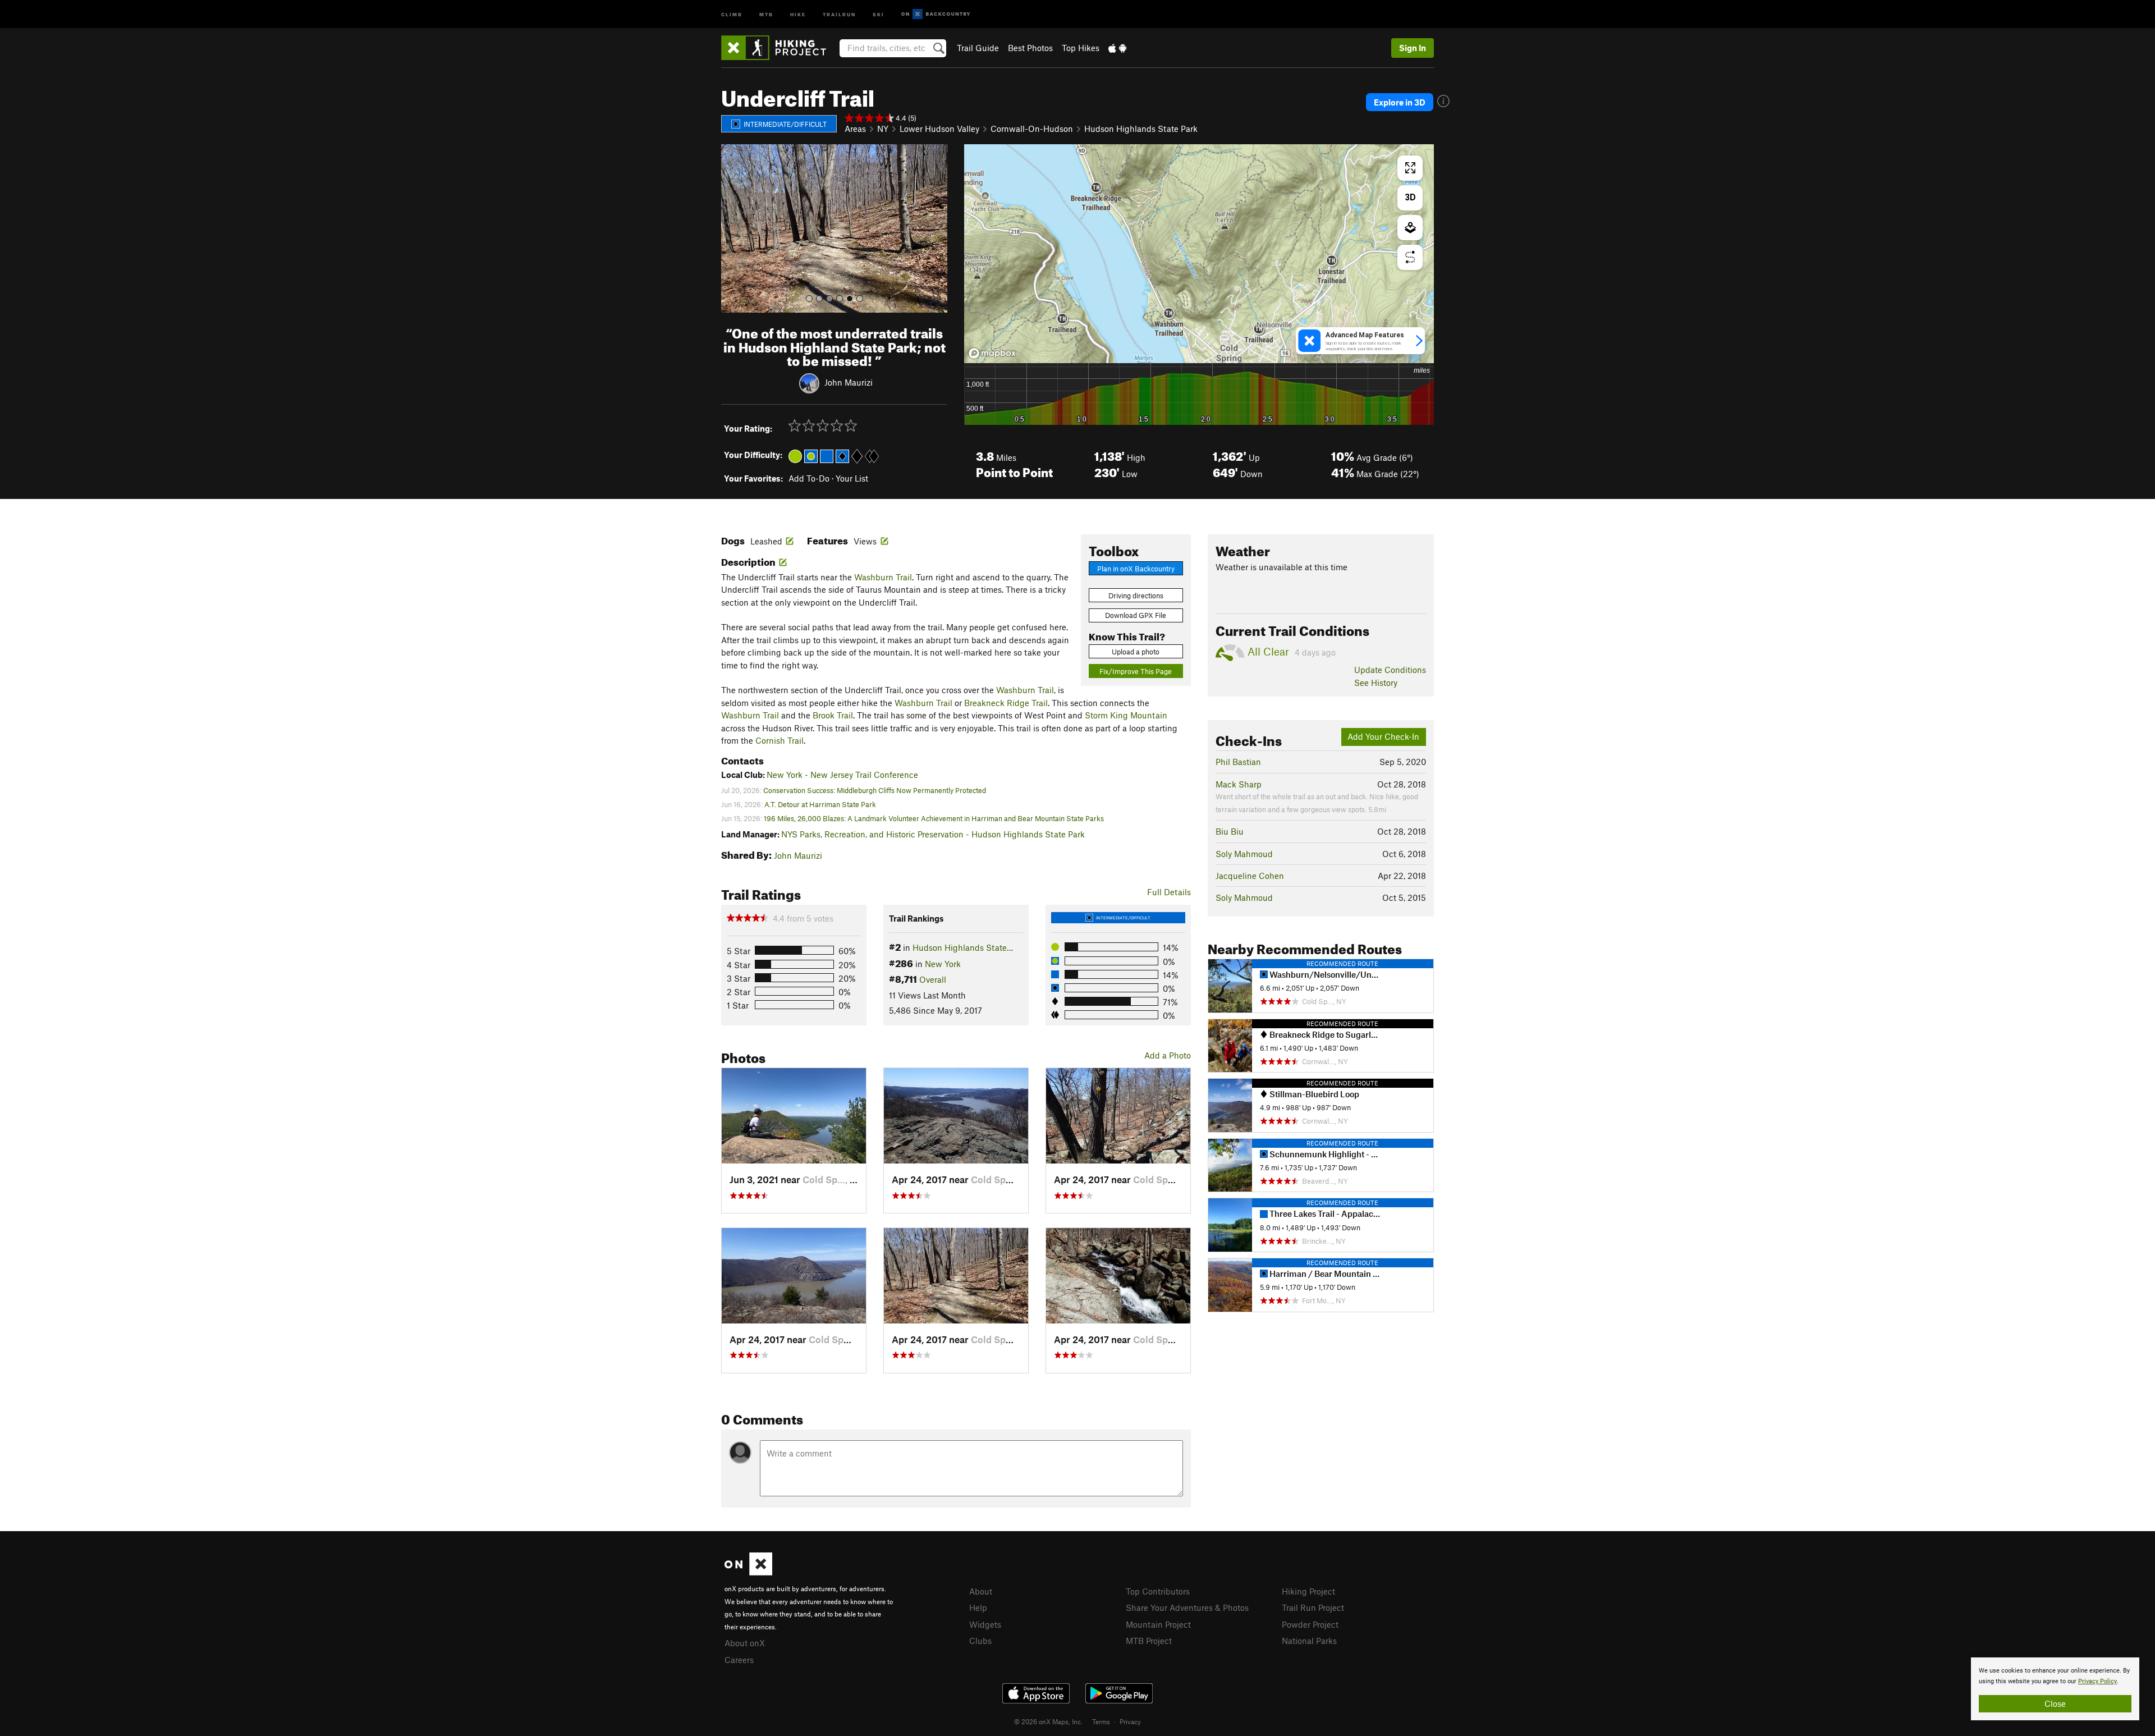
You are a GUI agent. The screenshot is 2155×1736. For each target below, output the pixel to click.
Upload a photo (1136, 652)
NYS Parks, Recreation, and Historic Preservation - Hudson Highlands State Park (933, 834)
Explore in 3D (1400, 102)
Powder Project (1310, 1624)
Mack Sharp (1239, 784)
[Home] (779, 48)
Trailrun (839, 14)
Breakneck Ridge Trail (1006, 703)
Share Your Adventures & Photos (1187, 1607)
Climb (732, 14)
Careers (739, 1660)
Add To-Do (809, 478)
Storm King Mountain (1126, 715)
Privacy (1130, 1721)
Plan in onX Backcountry (1136, 569)
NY (883, 129)
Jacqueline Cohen (1250, 876)
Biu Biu (1230, 831)
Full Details (1169, 892)
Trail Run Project (1313, 1607)
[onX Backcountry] (936, 14)
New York (943, 964)
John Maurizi (849, 382)
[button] (732, 228)
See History (1376, 683)
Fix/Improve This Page (1136, 671)
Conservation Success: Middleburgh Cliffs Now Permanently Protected (875, 790)
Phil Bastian (1238, 762)
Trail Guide (978, 48)
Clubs (980, 1641)
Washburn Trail (883, 577)
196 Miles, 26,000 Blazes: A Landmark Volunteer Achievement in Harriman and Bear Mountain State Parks (934, 818)
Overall (933, 979)
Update (1390, 670)
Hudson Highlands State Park (1141, 129)
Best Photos (1030, 48)
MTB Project (1149, 1641)
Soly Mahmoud (1244, 854)
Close (2055, 1703)
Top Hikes (1081, 48)
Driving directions (1136, 596)
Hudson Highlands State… (963, 947)
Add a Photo (1168, 1055)
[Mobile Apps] (1117, 48)
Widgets (985, 1624)
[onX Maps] (748, 1572)
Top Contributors (1158, 1591)
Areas (855, 129)
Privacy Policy (2097, 1681)
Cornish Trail (780, 740)
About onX (745, 1643)
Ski (879, 14)
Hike (798, 14)
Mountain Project (1158, 1624)
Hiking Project (1308, 1591)
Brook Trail (833, 715)
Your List (852, 478)
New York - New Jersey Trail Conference (842, 775)
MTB (766, 14)
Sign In (1413, 48)
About (981, 1591)
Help (978, 1607)
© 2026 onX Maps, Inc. (1048, 1721)
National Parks (1309, 1641)
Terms (1101, 1721)
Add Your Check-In (1383, 736)
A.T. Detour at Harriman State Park (820, 804)
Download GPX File (1136, 615)
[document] (2055, 1689)
